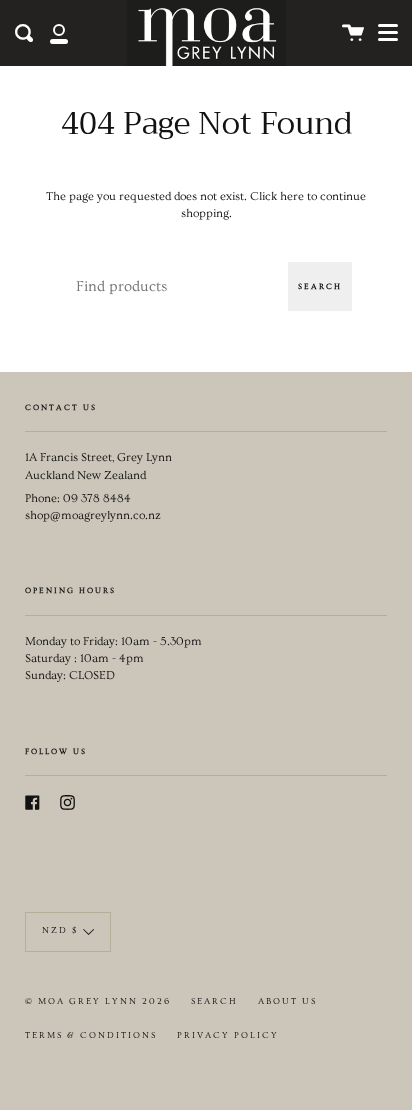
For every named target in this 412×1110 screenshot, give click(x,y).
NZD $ (60, 930)
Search (320, 286)
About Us (287, 1001)
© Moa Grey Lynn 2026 (98, 1001)
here (292, 196)
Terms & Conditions (91, 1035)
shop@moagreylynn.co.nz (93, 515)
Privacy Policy (228, 1035)
